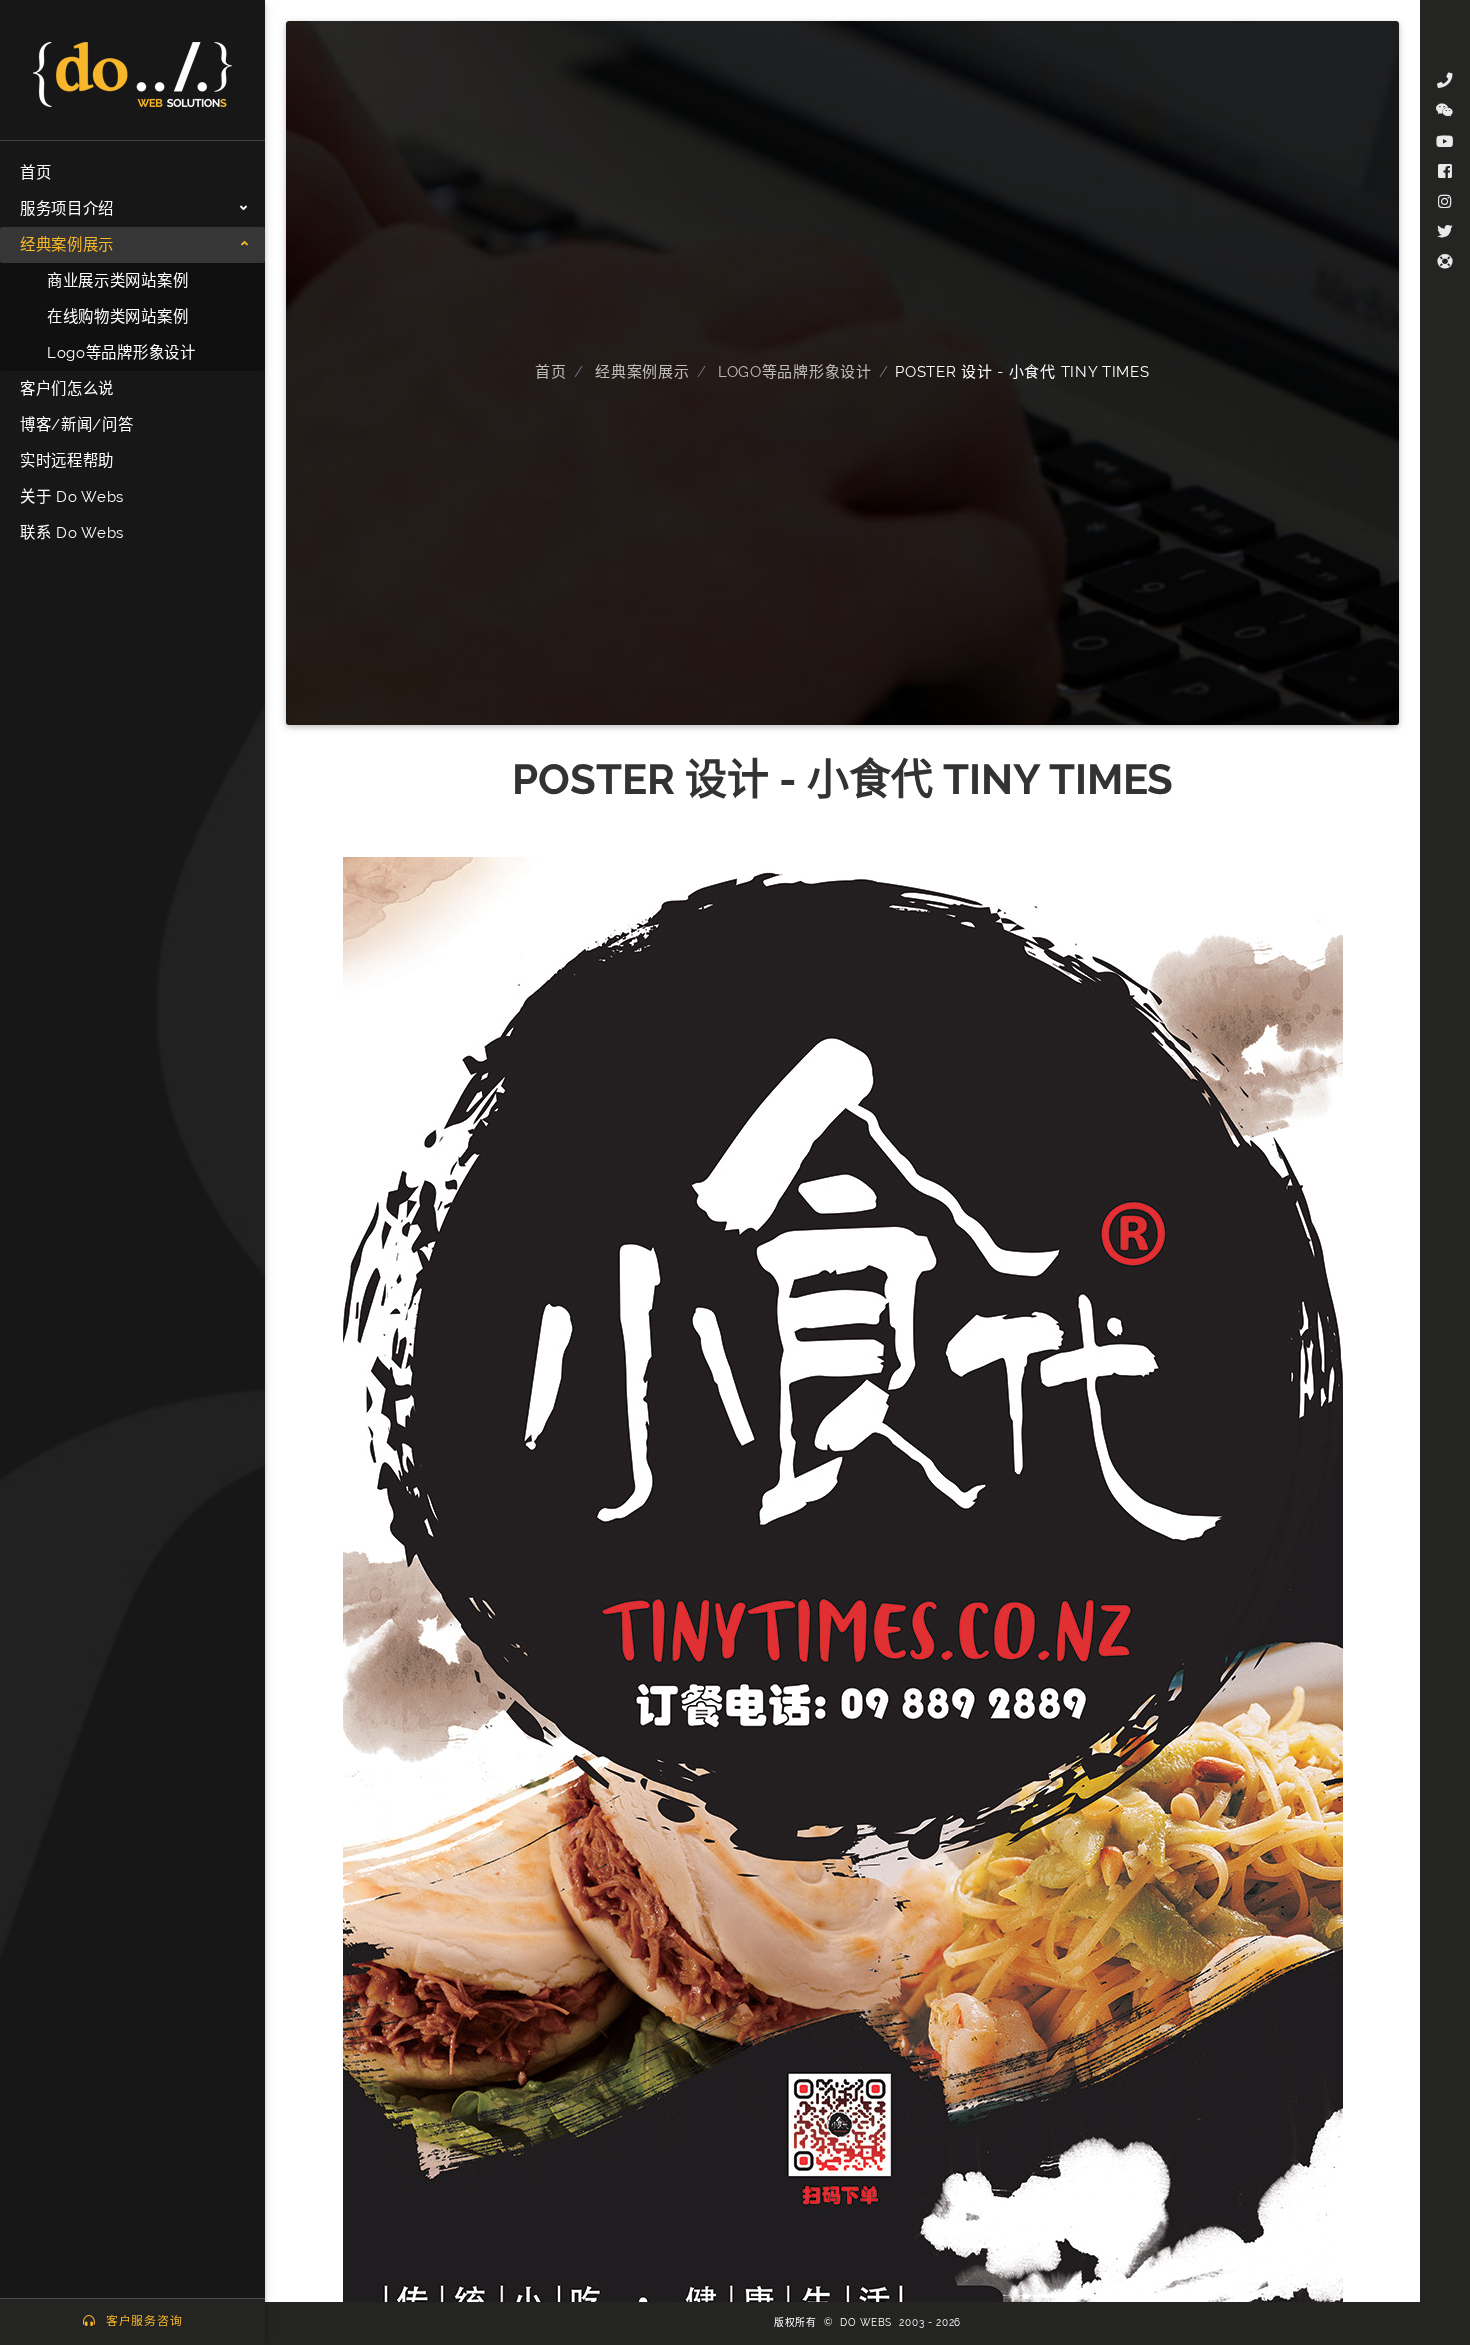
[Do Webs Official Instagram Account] (1445, 202)
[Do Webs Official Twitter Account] (1445, 232)
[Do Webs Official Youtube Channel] (1445, 142)
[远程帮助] (1445, 262)
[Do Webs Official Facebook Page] (1445, 172)
